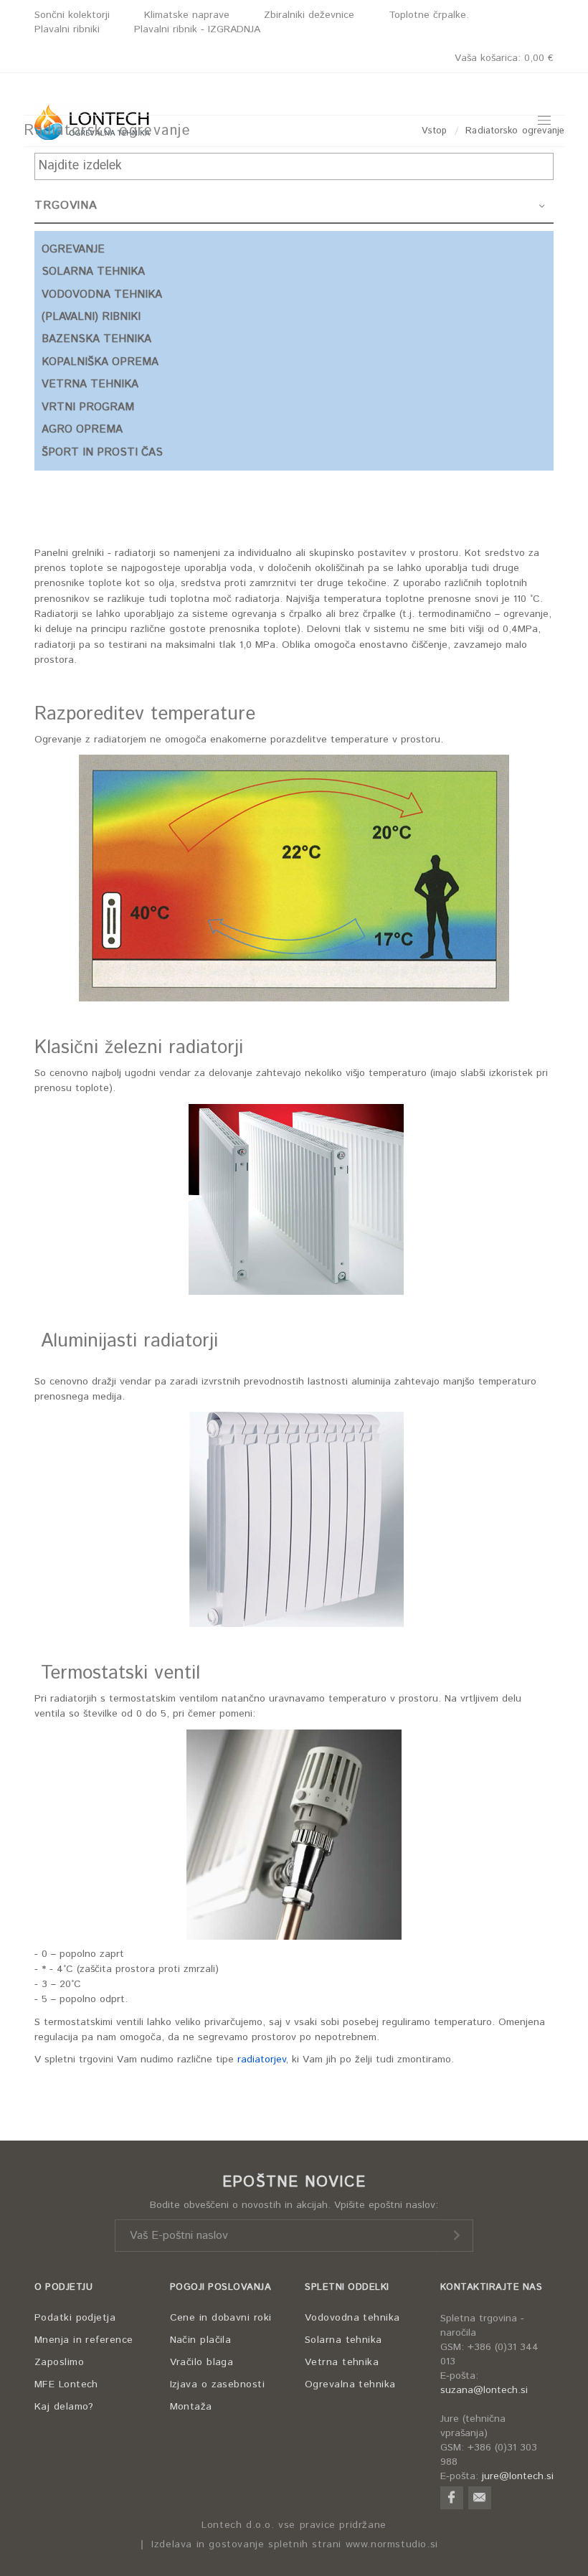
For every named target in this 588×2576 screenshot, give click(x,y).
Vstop (435, 131)
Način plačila (201, 2340)
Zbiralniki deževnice (309, 15)
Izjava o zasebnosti (218, 2384)
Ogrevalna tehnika (350, 2384)
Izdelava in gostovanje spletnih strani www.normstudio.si (295, 2545)
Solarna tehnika (343, 2340)
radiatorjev (261, 2060)
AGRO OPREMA (82, 429)
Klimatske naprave (187, 15)
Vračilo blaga (202, 2362)
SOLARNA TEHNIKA (93, 272)
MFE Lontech (66, 2384)
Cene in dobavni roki (221, 2318)
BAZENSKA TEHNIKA (96, 339)
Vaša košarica (504, 58)
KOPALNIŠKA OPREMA (100, 362)
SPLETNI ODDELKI (347, 2287)
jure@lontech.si (518, 2476)
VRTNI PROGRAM (88, 407)
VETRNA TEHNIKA (90, 384)
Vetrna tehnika (342, 2362)
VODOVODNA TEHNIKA (102, 294)
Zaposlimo (59, 2362)
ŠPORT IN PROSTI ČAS (102, 452)
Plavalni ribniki (67, 29)
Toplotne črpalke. (429, 15)
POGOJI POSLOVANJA (221, 2287)
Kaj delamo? (64, 2407)
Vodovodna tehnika (352, 2318)
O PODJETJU (63, 2287)
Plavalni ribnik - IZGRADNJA (197, 29)
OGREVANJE (73, 249)
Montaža (191, 2407)
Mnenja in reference (84, 2340)
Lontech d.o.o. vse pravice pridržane (294, 2525)
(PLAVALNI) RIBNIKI (91, 317)
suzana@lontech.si (484, 2390)
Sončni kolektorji (72, 15)
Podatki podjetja (75, 2318)
